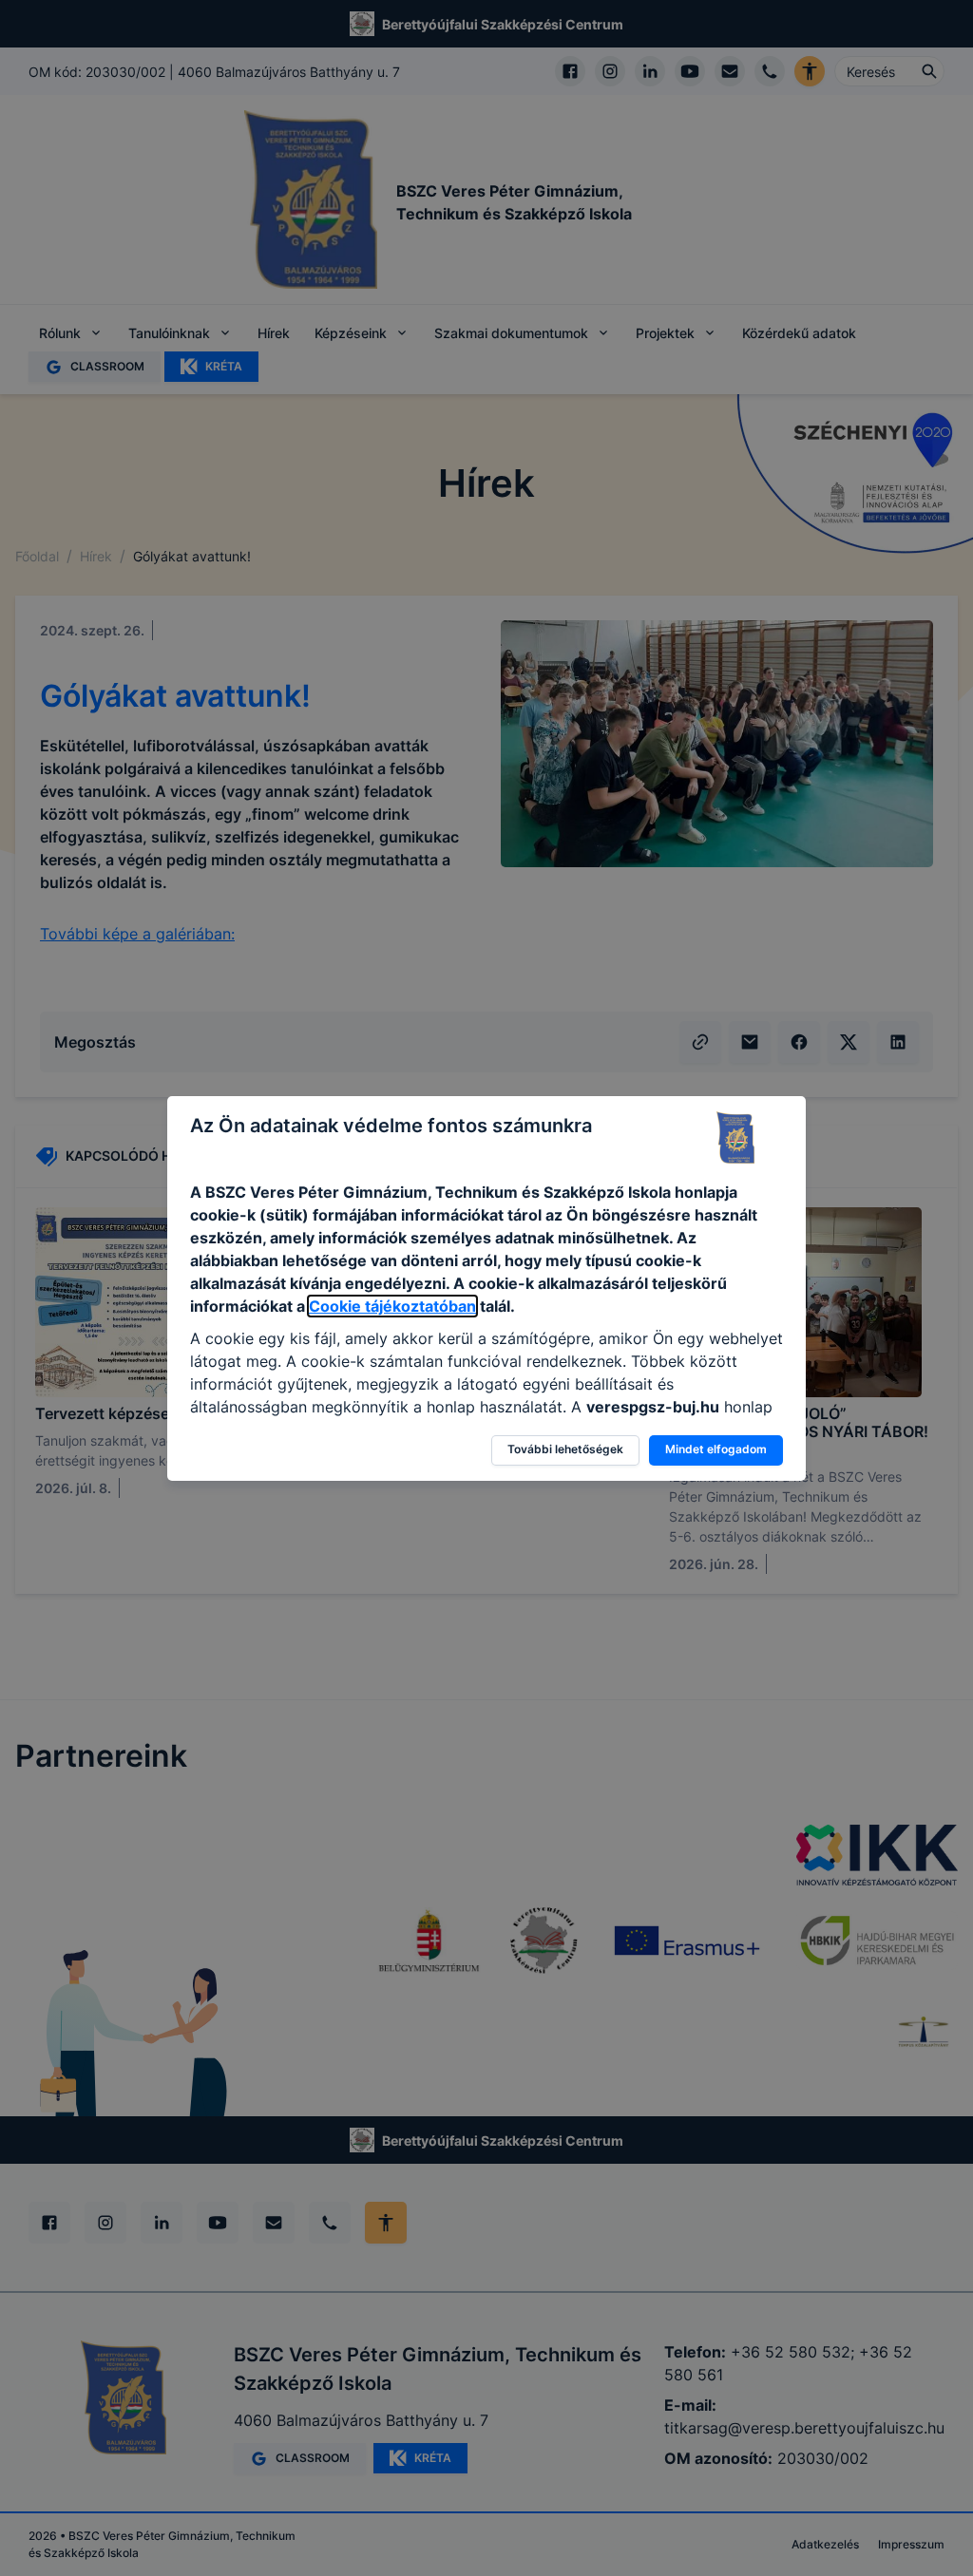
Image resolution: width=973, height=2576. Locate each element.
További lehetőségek (565, 1449)
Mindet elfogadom (716, 1449)
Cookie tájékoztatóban (392, 1306)
